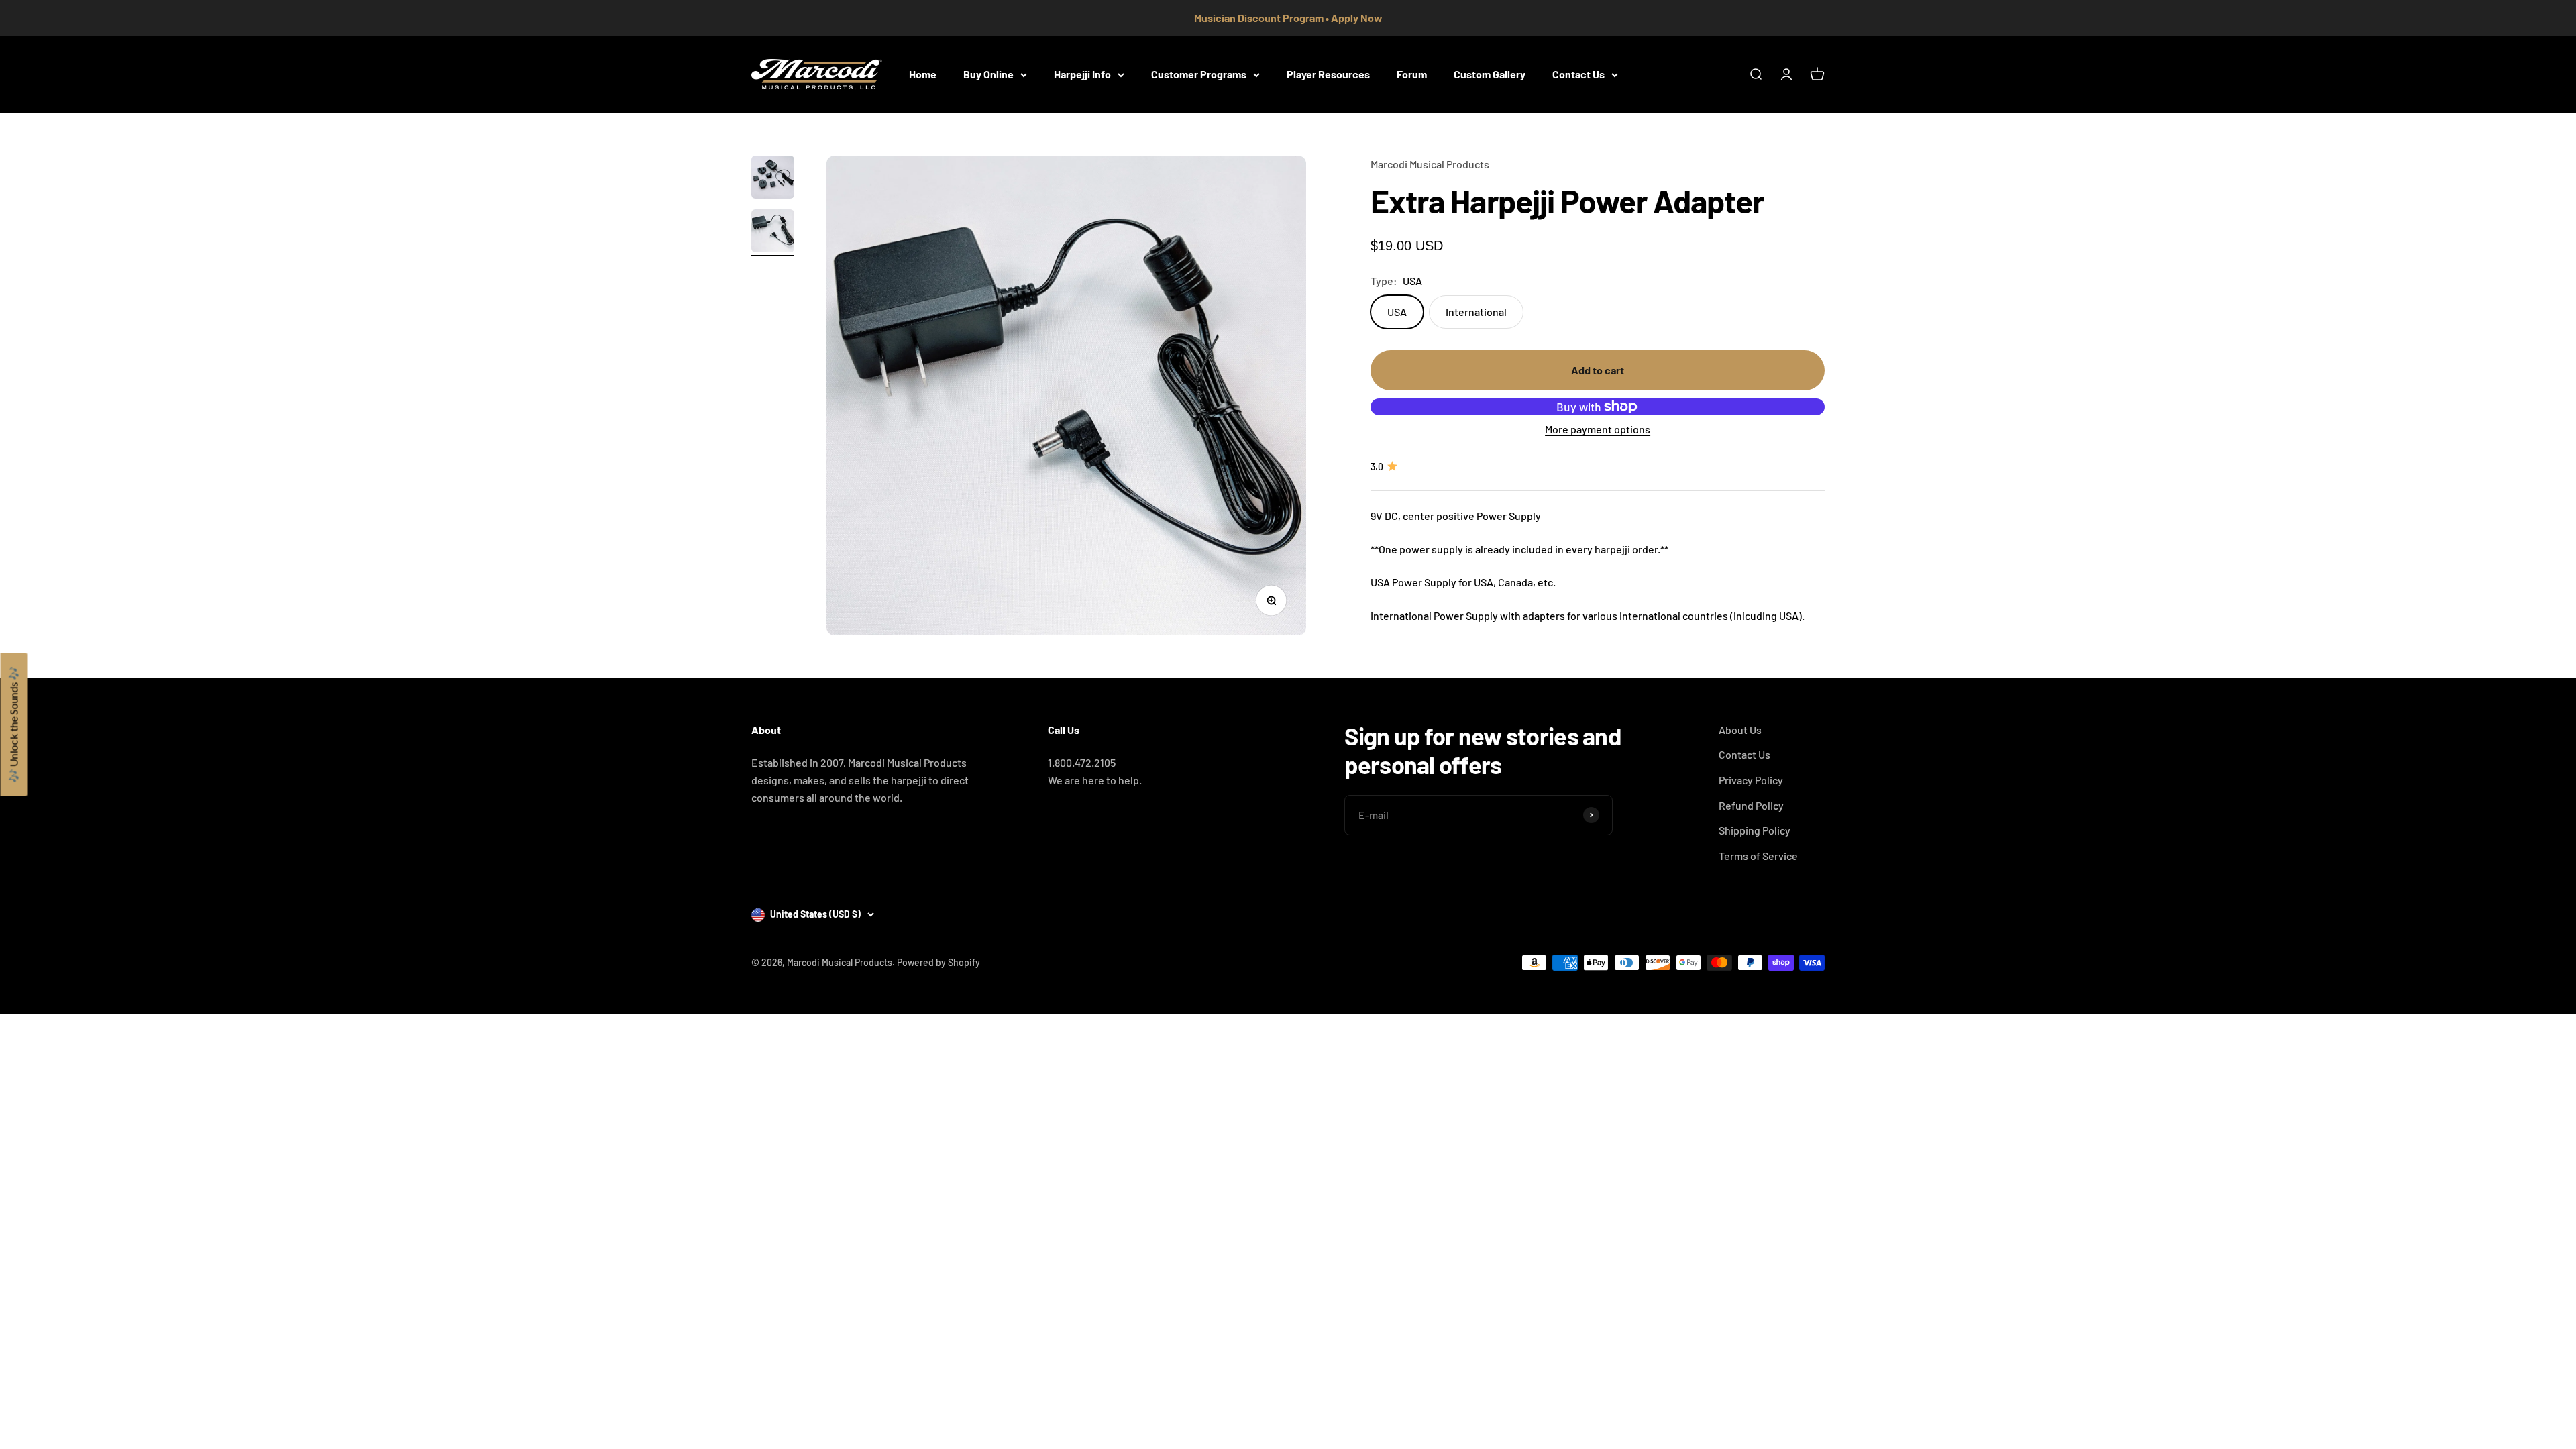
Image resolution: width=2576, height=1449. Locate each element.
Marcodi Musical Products (1430, 164)
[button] (13, 725)
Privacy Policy (1751, 780)
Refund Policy (1751, 805)
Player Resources (1328, 74)
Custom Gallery (1490, 74)
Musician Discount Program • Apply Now (1288, 18)
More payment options (1598, 429)
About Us (1740, 730)
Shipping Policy (1755, 830)
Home (923, 74)
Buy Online (988, 74)
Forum (1412, 74)
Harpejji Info (1082, 74)
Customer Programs (1199, 74)
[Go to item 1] (773, 179)
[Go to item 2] (773, 233)
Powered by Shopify (938, 962)
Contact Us (1578, 74)
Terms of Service (1758, 856)
